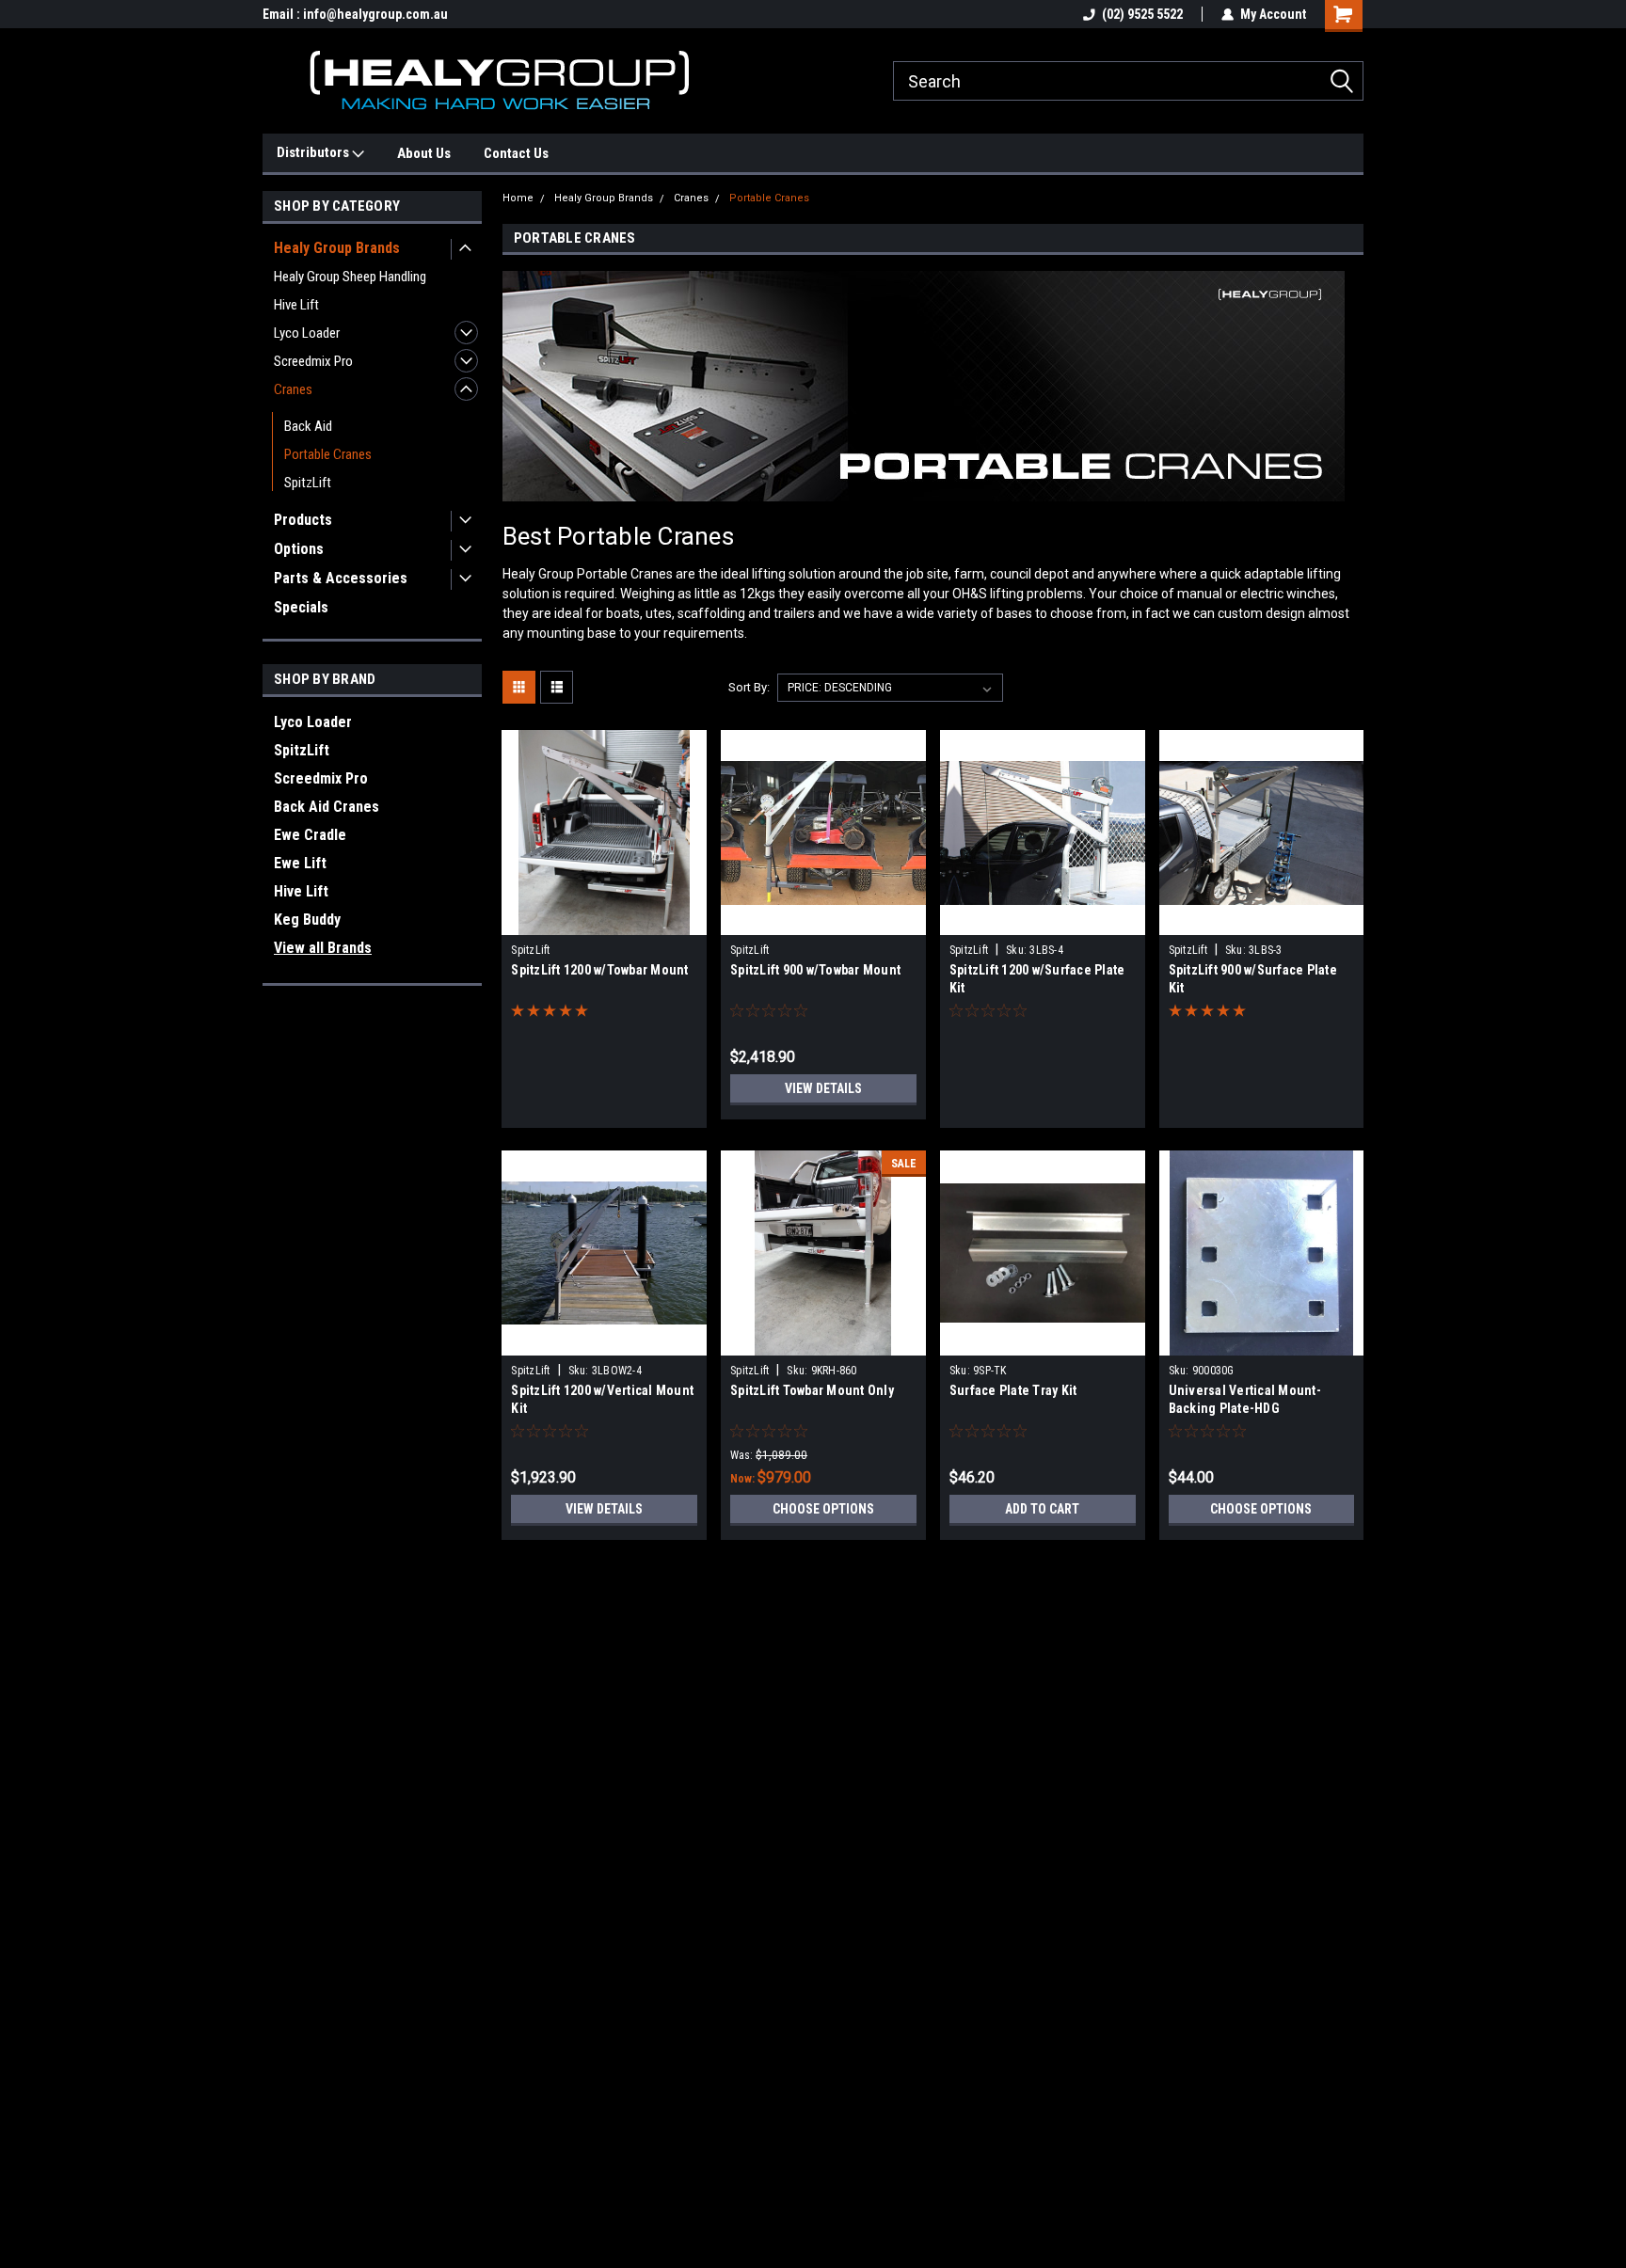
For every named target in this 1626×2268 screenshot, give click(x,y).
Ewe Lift (300, 863)
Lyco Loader (307, 333)
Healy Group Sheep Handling (350, 277)
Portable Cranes (328, 454)
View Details (823, 1088)
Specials (301, 607)
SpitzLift (308, 483)
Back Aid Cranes (327, 807)
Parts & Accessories (341, 578)
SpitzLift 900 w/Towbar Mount (815, 970)
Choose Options (823, 1509)
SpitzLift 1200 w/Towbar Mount (599, 970)
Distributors (314, 152)
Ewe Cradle (310, 835)
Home (518, 198)
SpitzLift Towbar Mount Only (812, 1390)
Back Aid (308, 426)
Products (303, 520)
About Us (424, 153)
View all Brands (323, 948)
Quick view (604, 921)
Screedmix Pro (313, 361)
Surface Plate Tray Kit (1013, 1390)
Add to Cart (1042, 1509)
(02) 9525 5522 (1142, 14)
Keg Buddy (307, 920)
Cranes (293, 389)
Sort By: (749, 687)
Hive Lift (296, 305)
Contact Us (516, 153)
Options (299, 549)
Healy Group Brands (337, 248)
